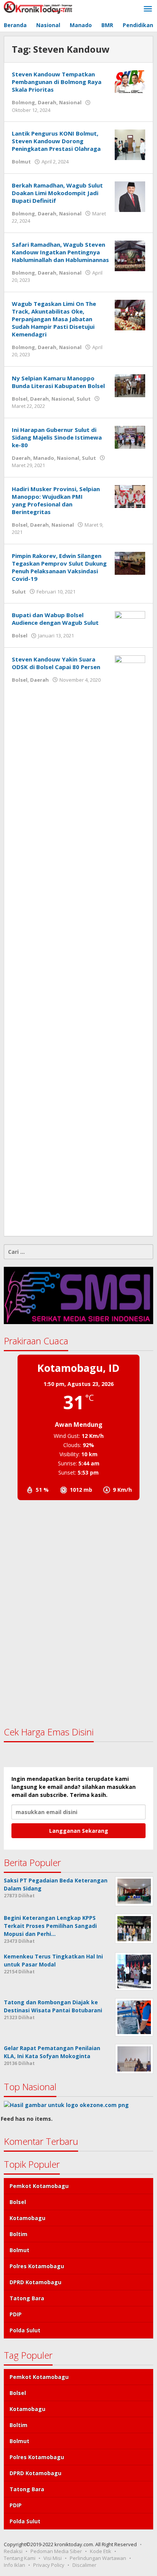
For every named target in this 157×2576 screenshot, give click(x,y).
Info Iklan (14, 2565)
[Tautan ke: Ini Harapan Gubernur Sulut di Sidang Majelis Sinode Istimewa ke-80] (130, 436)
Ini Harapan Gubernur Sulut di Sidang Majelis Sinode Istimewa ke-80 (57, 437)
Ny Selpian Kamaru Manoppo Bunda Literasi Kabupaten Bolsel (58, 382)
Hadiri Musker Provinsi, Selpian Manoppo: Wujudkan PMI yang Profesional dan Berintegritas (56, 500)
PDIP (16, 2314)
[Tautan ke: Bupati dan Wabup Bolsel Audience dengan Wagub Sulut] (130, 622)
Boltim (18, 2234)
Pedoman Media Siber (56, 2551)
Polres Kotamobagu (37, 2266)
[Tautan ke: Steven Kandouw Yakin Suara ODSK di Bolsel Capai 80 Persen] (130, 941)
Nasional (70, 102)
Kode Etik (101, 2551)
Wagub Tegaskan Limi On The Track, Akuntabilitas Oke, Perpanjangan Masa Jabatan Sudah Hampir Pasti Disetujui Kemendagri (54, 319)
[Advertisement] (78, 1613)
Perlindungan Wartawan (98, 2558)
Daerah (47, 102)
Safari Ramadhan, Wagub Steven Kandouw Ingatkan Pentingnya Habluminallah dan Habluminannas (60, 252)
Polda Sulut (25, 2330)
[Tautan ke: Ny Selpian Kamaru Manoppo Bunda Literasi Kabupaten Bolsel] (130, 385)
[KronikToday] (38, 7)
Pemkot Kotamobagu (39, 2186)
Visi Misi (53, 2558)
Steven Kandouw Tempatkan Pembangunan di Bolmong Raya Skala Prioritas (57, 82)
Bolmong (23, 102)
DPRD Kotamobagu (35, 2282)
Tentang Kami (20, 2558)
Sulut (84, 399)
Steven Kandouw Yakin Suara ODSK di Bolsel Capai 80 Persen (56, 663)
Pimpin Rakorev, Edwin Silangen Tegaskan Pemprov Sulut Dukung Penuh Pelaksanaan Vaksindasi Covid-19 (59, 567)
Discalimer (84, 2565)
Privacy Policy (49, 2565)
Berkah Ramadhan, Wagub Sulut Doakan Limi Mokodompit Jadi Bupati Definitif (57, 193)
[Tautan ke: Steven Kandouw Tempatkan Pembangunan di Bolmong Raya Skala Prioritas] (130, 81)
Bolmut (21, 162)
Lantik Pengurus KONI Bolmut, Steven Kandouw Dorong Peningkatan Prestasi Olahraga (56, 141)
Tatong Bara (27, 2298)
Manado (44, 458)
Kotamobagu (27, 2218)
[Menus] (148, 9)
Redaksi (13, 2551)
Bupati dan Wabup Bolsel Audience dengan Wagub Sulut (55, 619)
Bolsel (20, 399)
